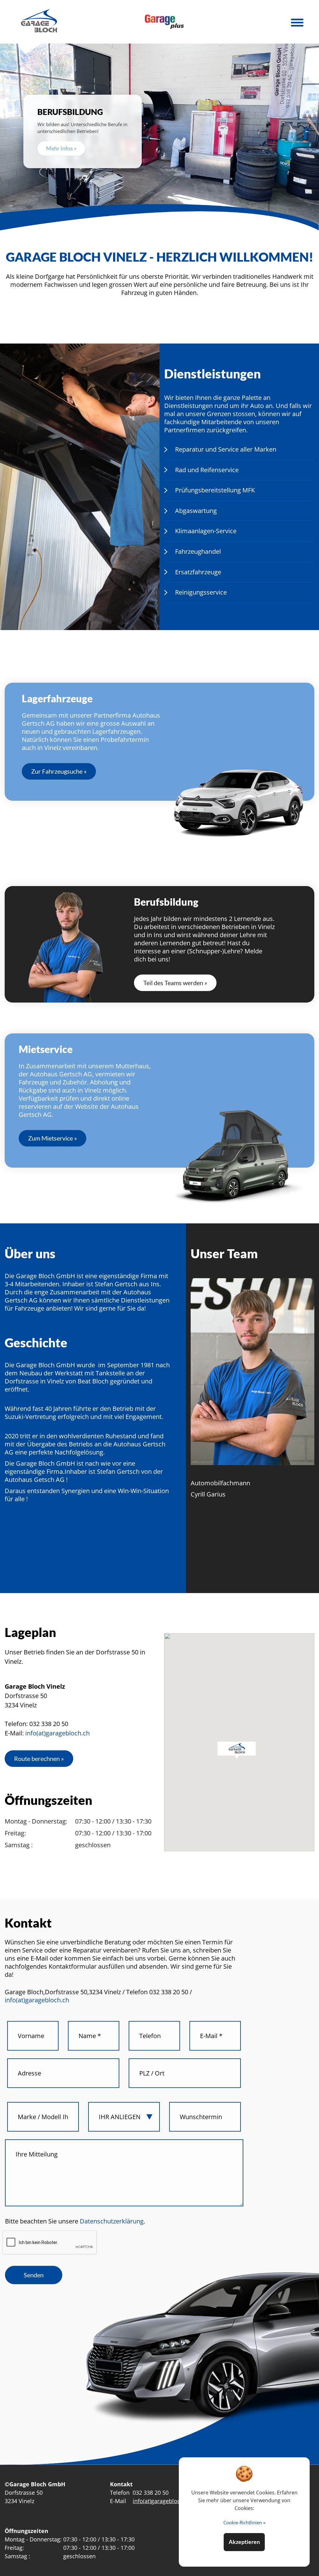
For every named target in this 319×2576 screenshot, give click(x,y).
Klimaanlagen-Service (206, 531)
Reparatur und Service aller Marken (226, 449)
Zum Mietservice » (52, 1138)
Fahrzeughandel (198, 551)
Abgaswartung (196, 511)
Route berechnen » (39, 1758)
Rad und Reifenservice (207, 470)
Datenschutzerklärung (111, 2221)
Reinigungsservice (201, 592)
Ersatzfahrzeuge (198, 572)
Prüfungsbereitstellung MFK (215, 490)
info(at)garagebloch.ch (57, 1733)
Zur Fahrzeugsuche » (59, 771)
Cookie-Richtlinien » (244, 2522)
